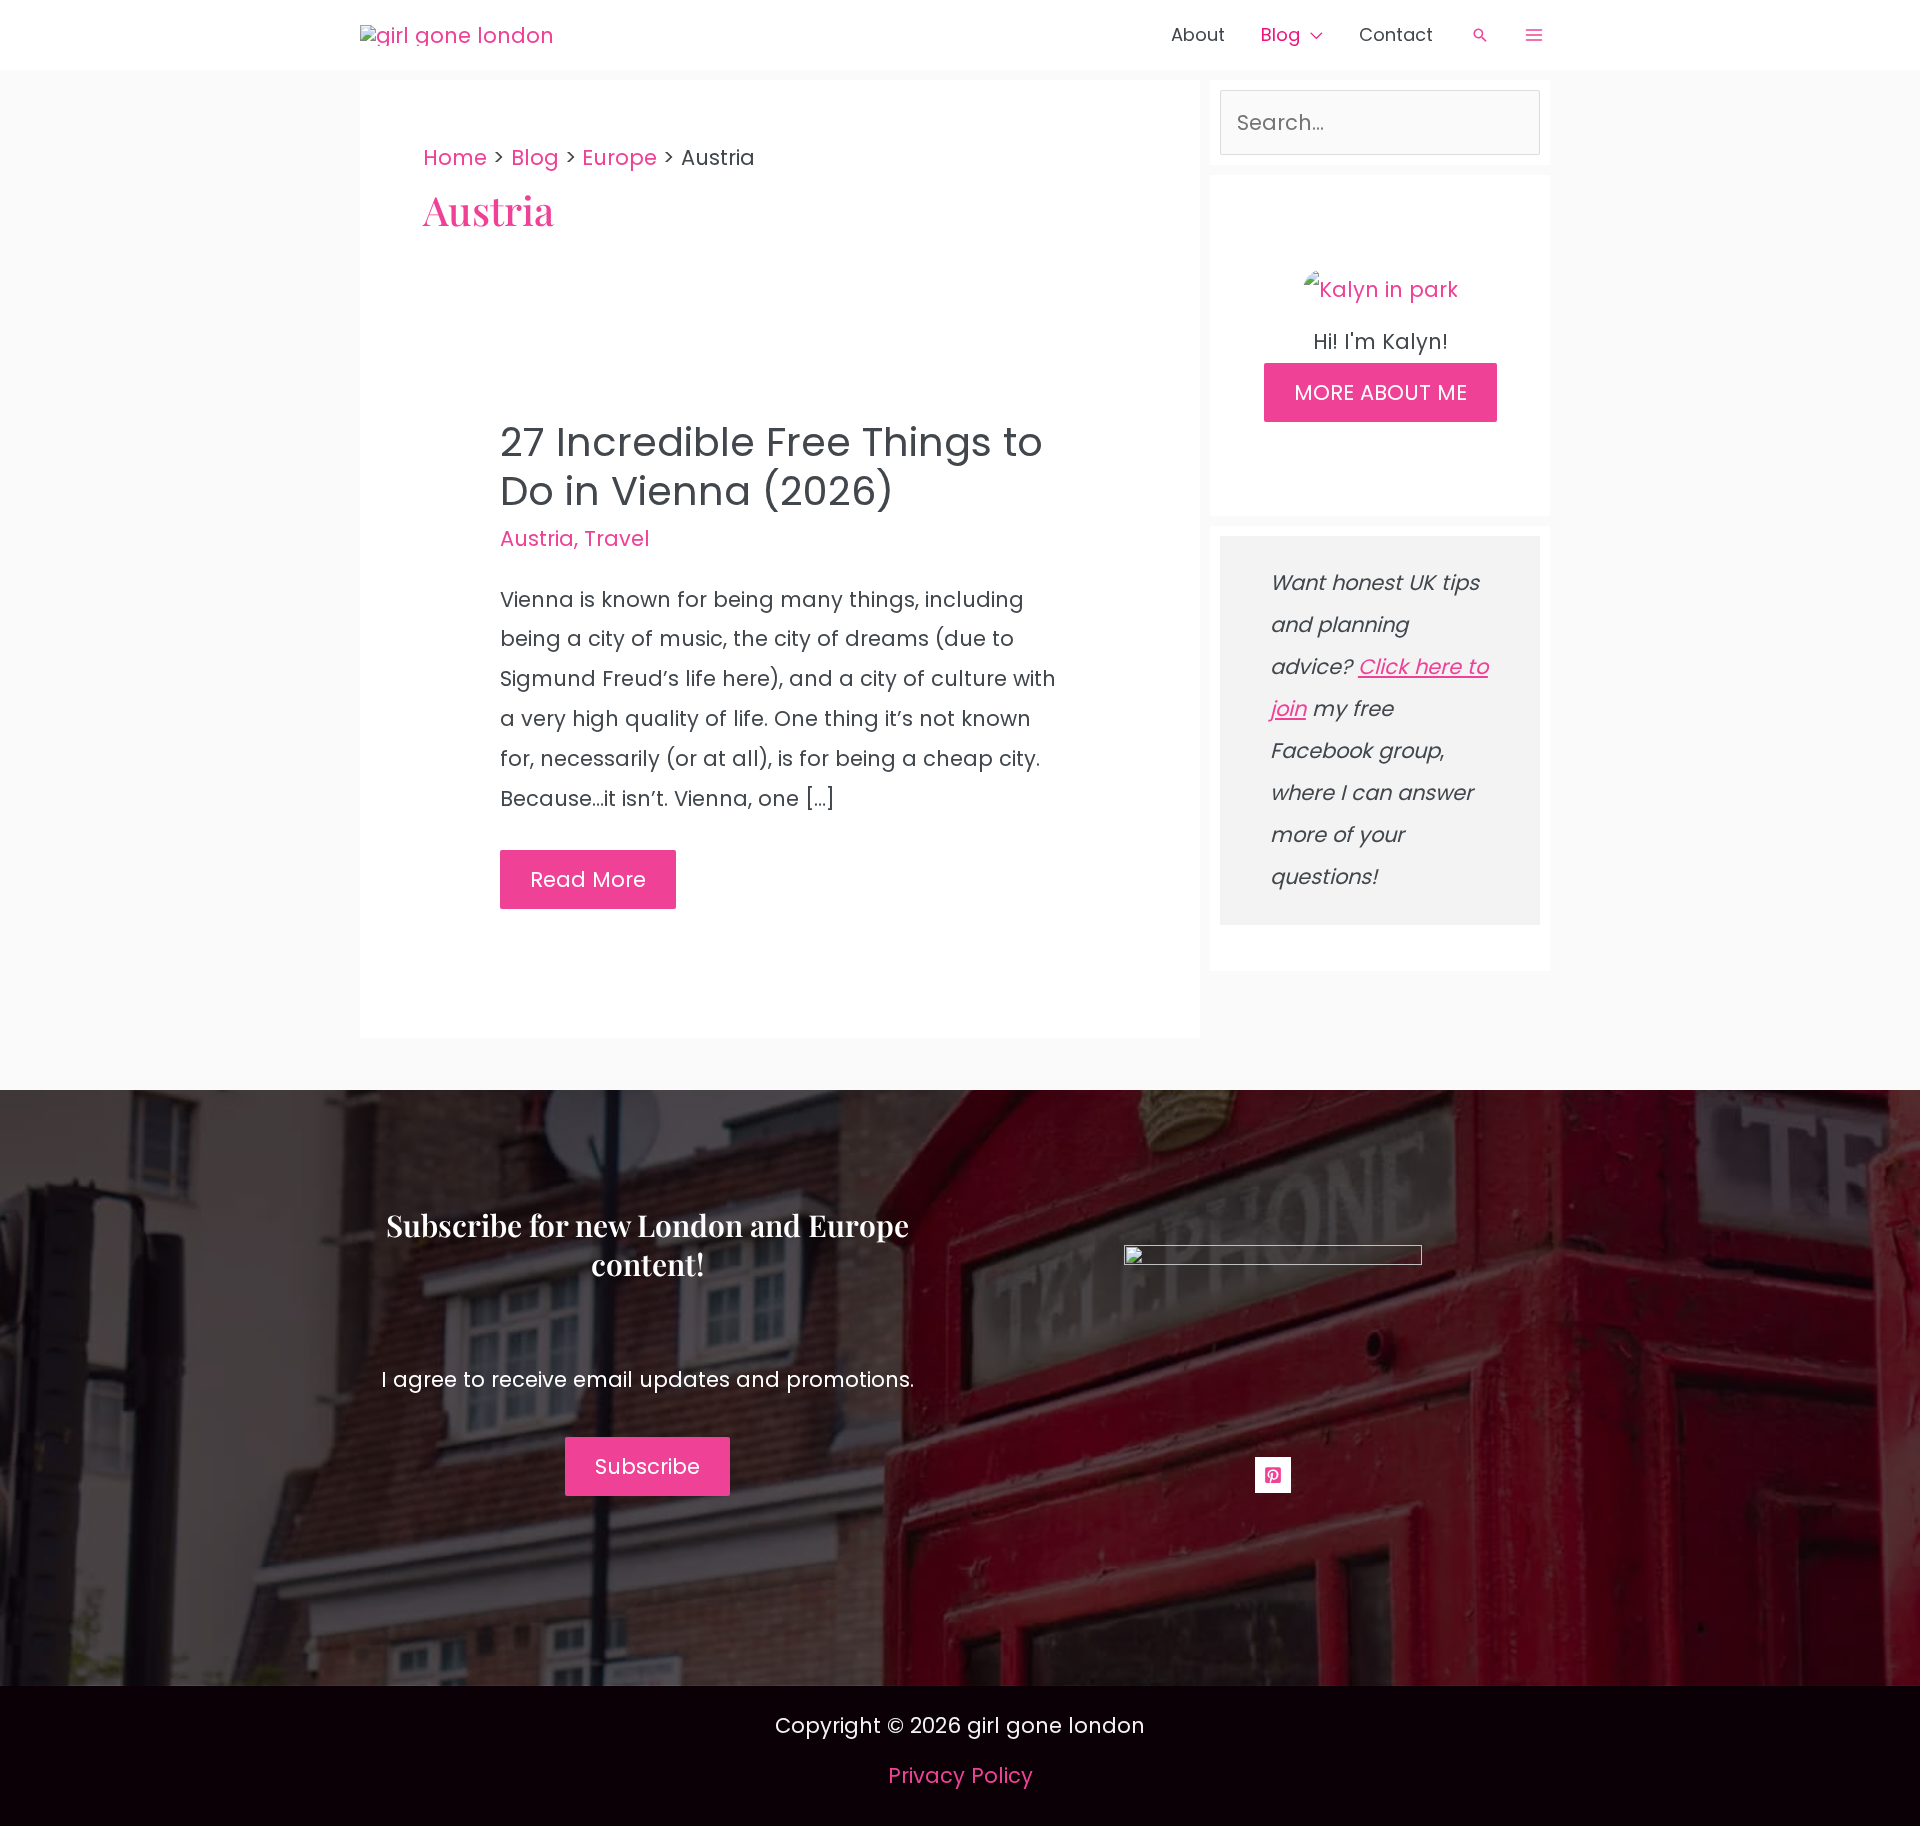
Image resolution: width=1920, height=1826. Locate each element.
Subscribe (647, 1466)
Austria (537, 538)
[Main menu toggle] (1535, 35)
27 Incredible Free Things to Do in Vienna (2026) (771, 466)
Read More (587, 886)
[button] (1480, 35)
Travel (617, 538)
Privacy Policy (960, 1775)
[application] (1311, 35)
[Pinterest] (1273, 1475)
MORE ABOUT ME (1380, 392)
